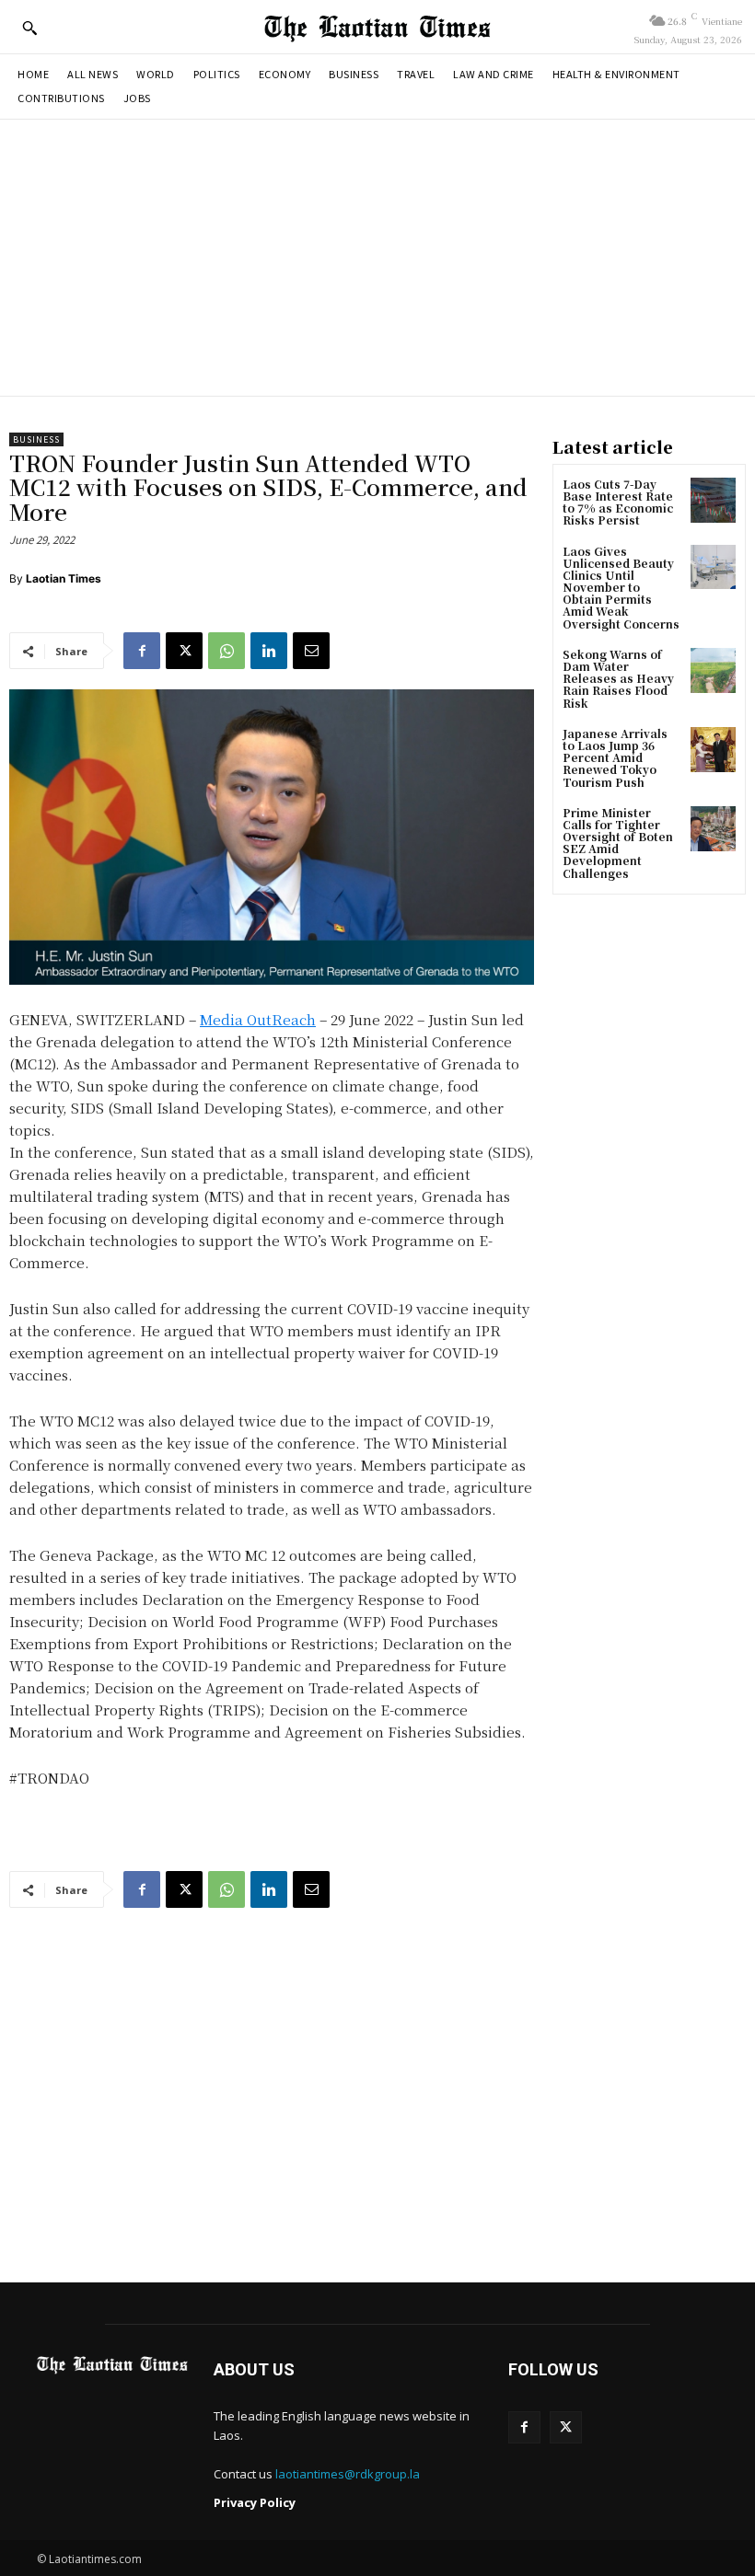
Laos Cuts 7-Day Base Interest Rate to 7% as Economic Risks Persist (618, 502)
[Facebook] (142, 651)
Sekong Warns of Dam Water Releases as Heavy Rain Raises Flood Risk (618, 678)
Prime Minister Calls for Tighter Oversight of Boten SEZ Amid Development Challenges (618, 843)
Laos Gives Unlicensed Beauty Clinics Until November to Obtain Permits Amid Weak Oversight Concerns (621, 587)
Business (36, 439)
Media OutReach (258, 1019)
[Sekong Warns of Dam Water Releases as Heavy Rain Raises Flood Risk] (713, 670)
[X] (184, 651)
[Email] (311, 651)
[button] (29, 28)
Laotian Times (64, 578)
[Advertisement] (377, 258)
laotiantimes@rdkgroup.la (348, 2474)
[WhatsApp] (226, 651)
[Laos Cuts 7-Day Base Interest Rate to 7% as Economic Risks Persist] (713, 500)
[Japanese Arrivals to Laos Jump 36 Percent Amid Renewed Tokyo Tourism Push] (713, 750)
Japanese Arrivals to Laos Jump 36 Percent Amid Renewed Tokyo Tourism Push (615, 757)
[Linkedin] (269, 651)
